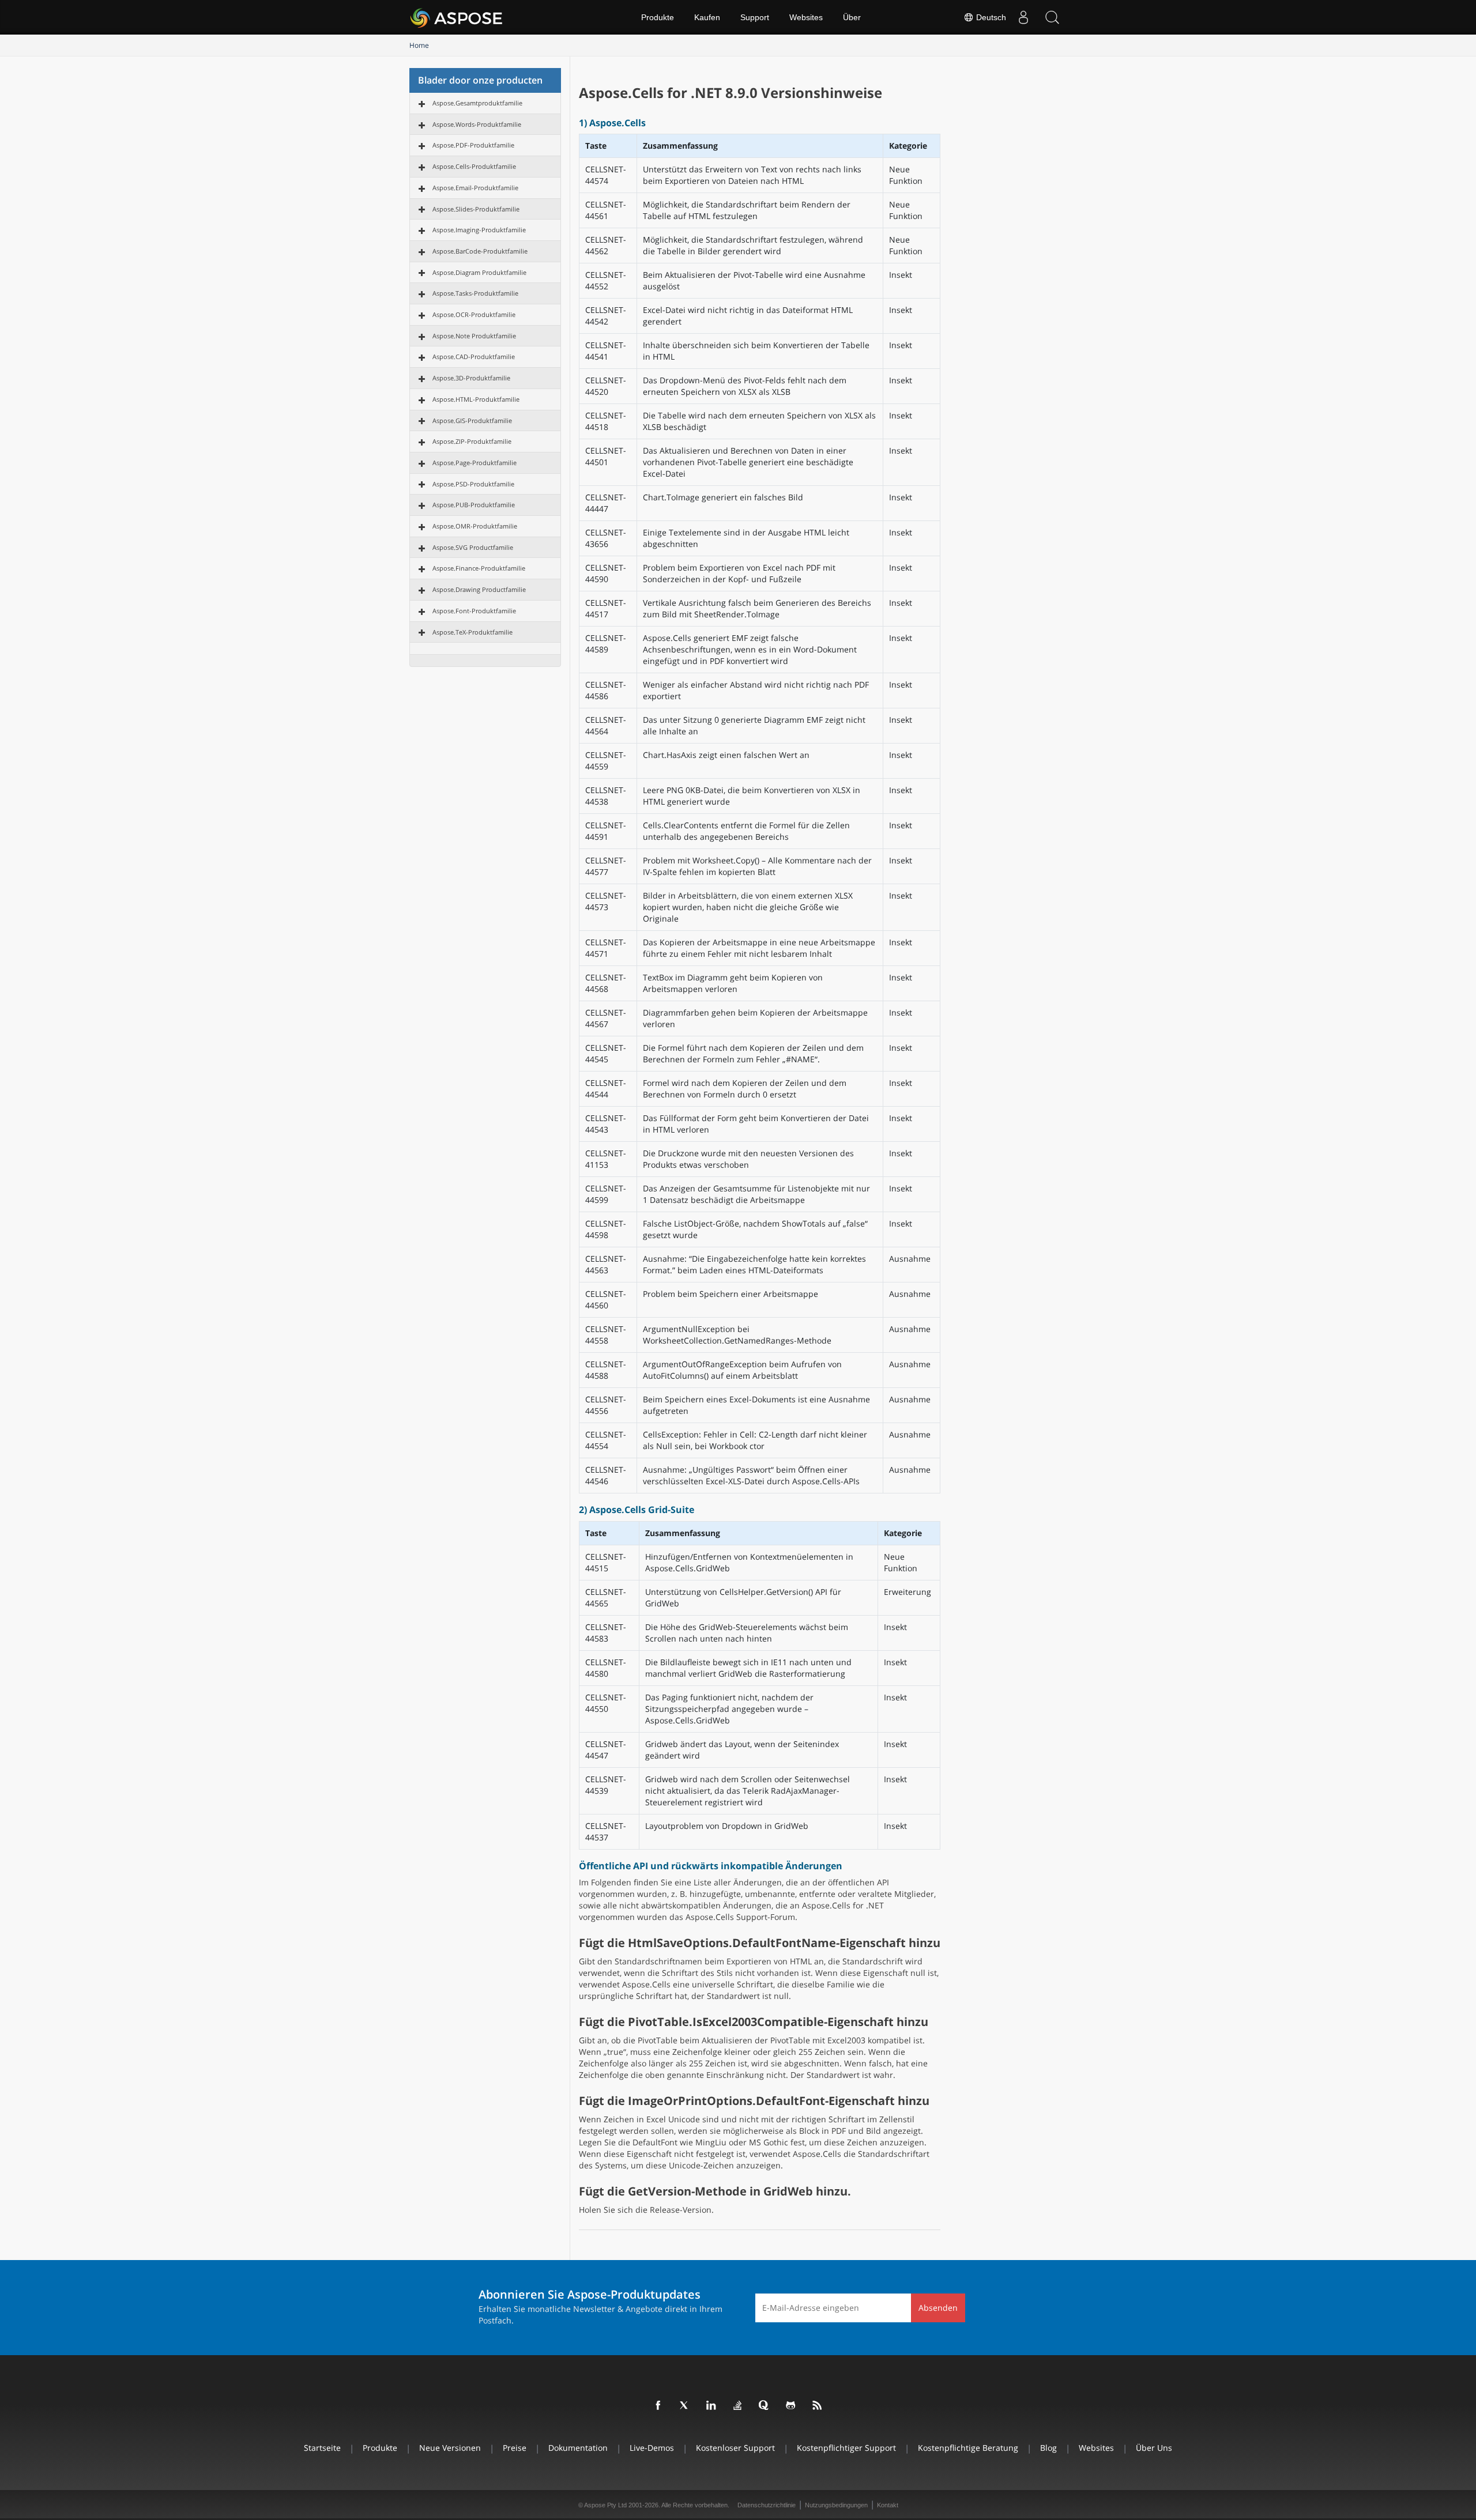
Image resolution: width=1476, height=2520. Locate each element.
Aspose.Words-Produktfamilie (477, 124)
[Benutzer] (1023, 17)
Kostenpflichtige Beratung (968, 2448)
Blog (1048, 2448)
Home (419, 45)
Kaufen (707, 17)
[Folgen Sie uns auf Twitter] (685, 2406)
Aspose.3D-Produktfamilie (471, 378)
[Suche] (1052, 17)
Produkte (658, 17)
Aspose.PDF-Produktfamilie (473, 145)
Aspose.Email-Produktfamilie (475, 188)
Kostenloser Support (735, 2448)
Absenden (938, 2308)
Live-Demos (652, 2448)
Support (755, 17)
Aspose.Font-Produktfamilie (474, 611)
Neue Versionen (450, 2448)
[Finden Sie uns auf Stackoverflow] (738, 2406)
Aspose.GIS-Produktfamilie (472, 420)
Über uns (1154, 2448)
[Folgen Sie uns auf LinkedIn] (711, 2406)
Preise (515, 2448)
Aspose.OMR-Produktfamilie (475, 526)
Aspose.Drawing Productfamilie (479, 589)
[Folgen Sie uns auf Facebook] (658, 2406)
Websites (806, 17)
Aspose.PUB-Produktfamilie (474, 505)
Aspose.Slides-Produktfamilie (476, 209)
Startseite (322, 2448)
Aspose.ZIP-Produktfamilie (472, 441)
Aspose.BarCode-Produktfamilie (480, 251)
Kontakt (888, 2505)
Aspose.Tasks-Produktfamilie (475, 293)
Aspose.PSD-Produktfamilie (473, 484)
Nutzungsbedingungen (836, 2505)
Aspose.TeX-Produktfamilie (472, 632)
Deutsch (990, 17)
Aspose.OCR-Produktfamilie (474, 314)
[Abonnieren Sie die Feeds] (818, 2406)
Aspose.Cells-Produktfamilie (474, 166)
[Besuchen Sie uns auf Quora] (765, 2406)
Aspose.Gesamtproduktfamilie (477, 103)
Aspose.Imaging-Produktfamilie (479, 230)
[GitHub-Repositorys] (791, 2406)
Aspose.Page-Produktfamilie (475, 463)
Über (852, 17)
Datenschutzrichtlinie (767, 2505)
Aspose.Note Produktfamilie (474, 336)
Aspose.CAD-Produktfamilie (474, 357)
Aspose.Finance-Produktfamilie (479, 568)
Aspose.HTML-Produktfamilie (476, 399)
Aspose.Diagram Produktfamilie (479, 272)
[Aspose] (457, 17)
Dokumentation (578, 2448)
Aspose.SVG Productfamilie (473, 547)
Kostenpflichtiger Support (846, 2448)
